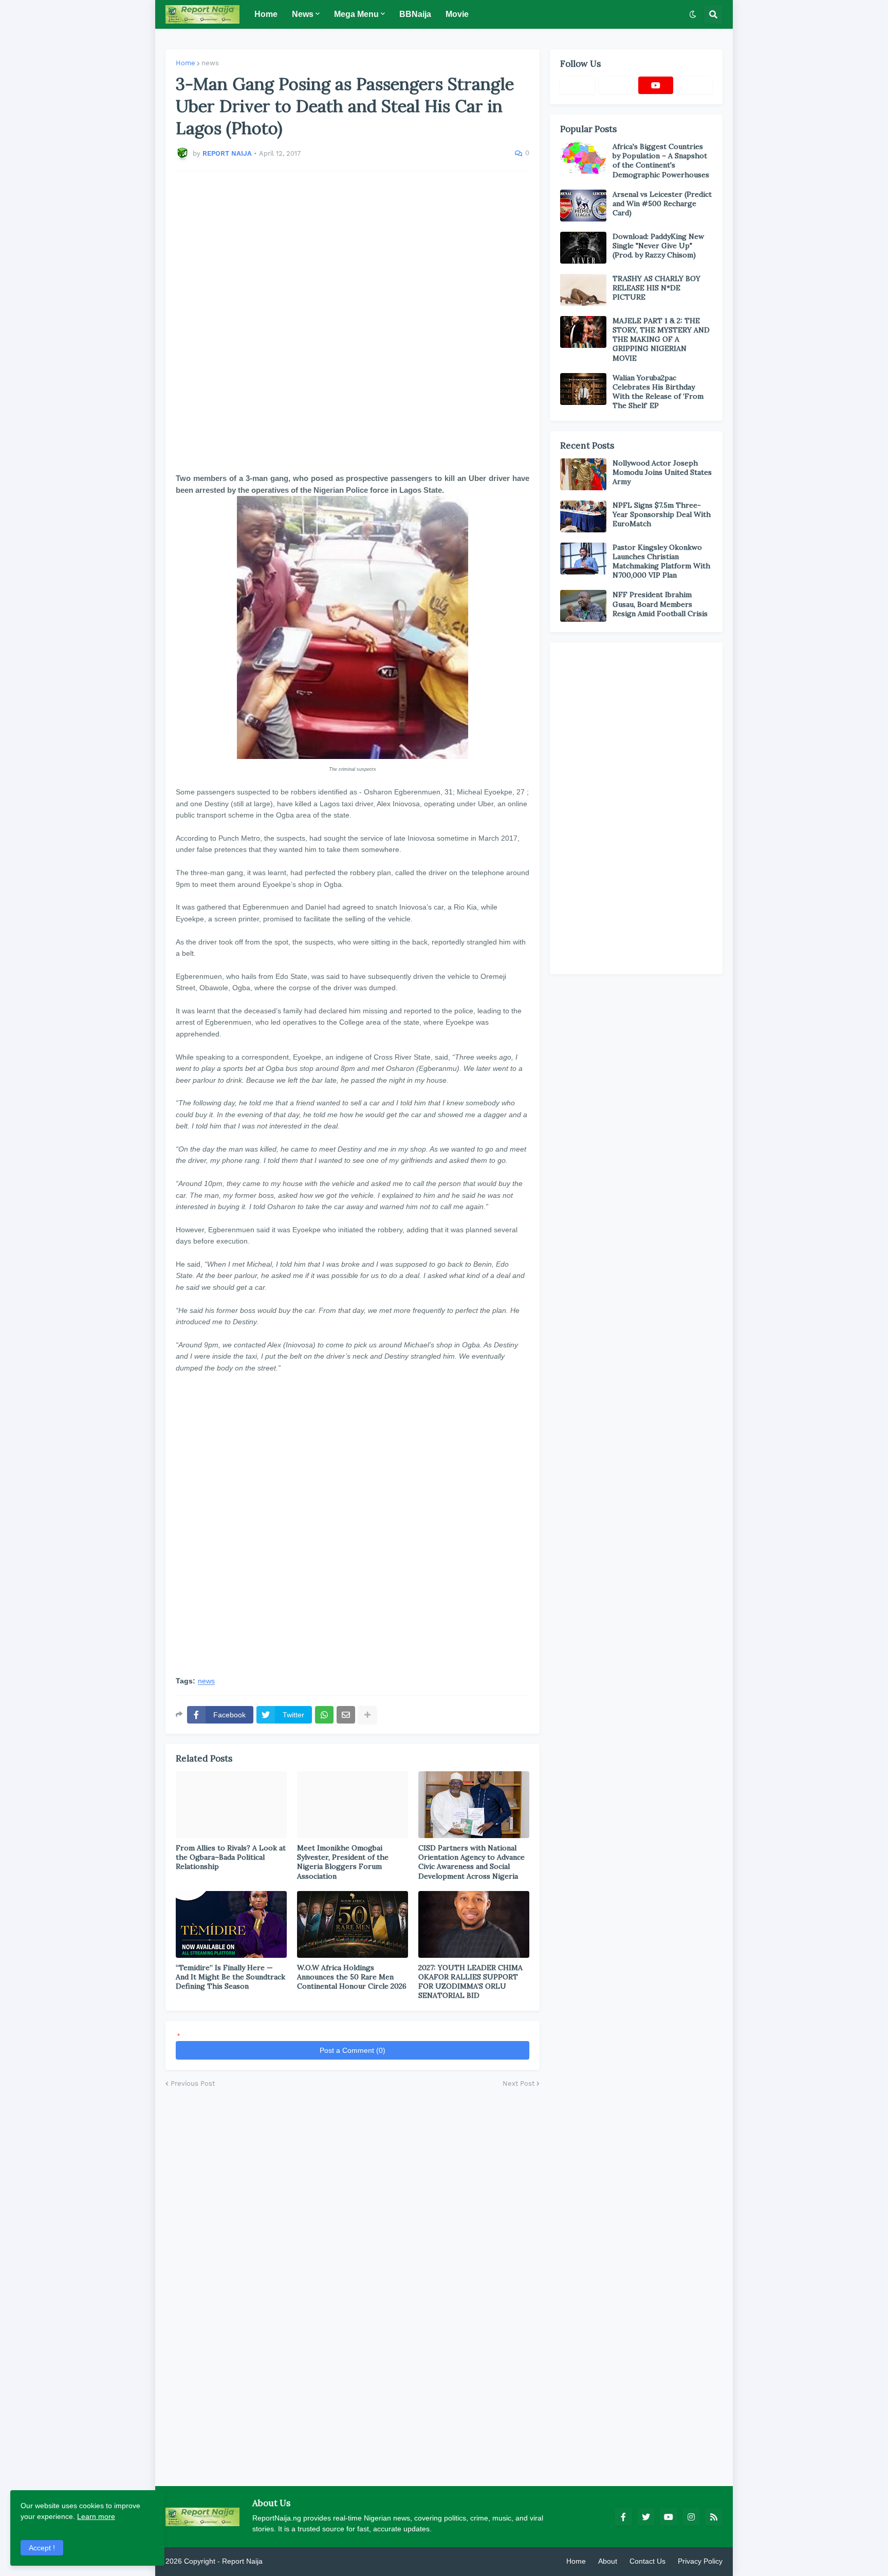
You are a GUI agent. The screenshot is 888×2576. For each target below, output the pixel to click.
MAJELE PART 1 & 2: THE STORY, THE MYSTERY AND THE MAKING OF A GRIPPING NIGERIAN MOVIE (661, 339)
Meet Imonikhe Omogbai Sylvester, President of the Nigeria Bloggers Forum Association (343, 1862)
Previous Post (193, 2083)
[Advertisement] (353, 322)
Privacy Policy (700, 2561)
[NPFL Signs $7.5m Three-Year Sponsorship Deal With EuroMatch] (583, 516)
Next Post (519, 2083)
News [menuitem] (303, 14)
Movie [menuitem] (457, 14)
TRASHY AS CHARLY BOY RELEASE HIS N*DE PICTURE (656, 288)
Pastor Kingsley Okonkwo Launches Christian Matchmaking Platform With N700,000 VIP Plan (661, 561)
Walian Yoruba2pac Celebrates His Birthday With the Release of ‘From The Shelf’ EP (658, 392)
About (608, 2561)
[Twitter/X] (617, 85)
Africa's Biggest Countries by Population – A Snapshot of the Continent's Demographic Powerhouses (661, 161)
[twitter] (646, 2517)
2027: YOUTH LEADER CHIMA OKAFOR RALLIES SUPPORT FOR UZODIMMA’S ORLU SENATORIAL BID (470, 1982)
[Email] (346, 1715)
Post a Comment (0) (353, 2050)
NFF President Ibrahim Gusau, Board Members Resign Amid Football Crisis (660, 604)
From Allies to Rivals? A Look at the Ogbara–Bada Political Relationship (231, 1857)
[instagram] (691, 2517)
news (210, 63)
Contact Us (647, 2561)
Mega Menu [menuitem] (356, 14)
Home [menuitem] (266, 14)
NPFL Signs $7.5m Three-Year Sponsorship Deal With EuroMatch (662, 514)
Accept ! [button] (42, 2548)
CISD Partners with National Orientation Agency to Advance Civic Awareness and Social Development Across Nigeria (471, 1862)
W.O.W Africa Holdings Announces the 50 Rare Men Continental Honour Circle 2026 (352, 1977)
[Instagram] (695, 85)
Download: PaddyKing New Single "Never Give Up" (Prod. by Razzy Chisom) (658, 246)
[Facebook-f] (578, 85)
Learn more (96, 2516)
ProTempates (286, 2561)
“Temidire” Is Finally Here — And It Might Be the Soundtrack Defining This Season (230, 1977)
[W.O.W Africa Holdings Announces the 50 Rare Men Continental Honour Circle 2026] (353, 1924)
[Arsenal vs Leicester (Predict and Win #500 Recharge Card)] (583, 206)
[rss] (714, 2517)
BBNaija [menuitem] (415, 14)
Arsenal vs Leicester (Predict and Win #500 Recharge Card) (662, 203)
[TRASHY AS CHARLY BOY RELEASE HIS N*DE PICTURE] (583, 290)
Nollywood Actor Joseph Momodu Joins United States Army (662, 472)
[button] (693, 14)
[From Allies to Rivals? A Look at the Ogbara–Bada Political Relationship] (231, 1805)
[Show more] (367, 1715)
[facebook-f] (623, 2517)
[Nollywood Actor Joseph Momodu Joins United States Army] (583, 474)
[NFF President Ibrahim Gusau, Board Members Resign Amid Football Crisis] (583, 606)
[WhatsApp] (324, 1715)
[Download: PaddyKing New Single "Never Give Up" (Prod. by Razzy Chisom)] (583, 248)
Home (186, 63)
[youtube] (656, 85)
